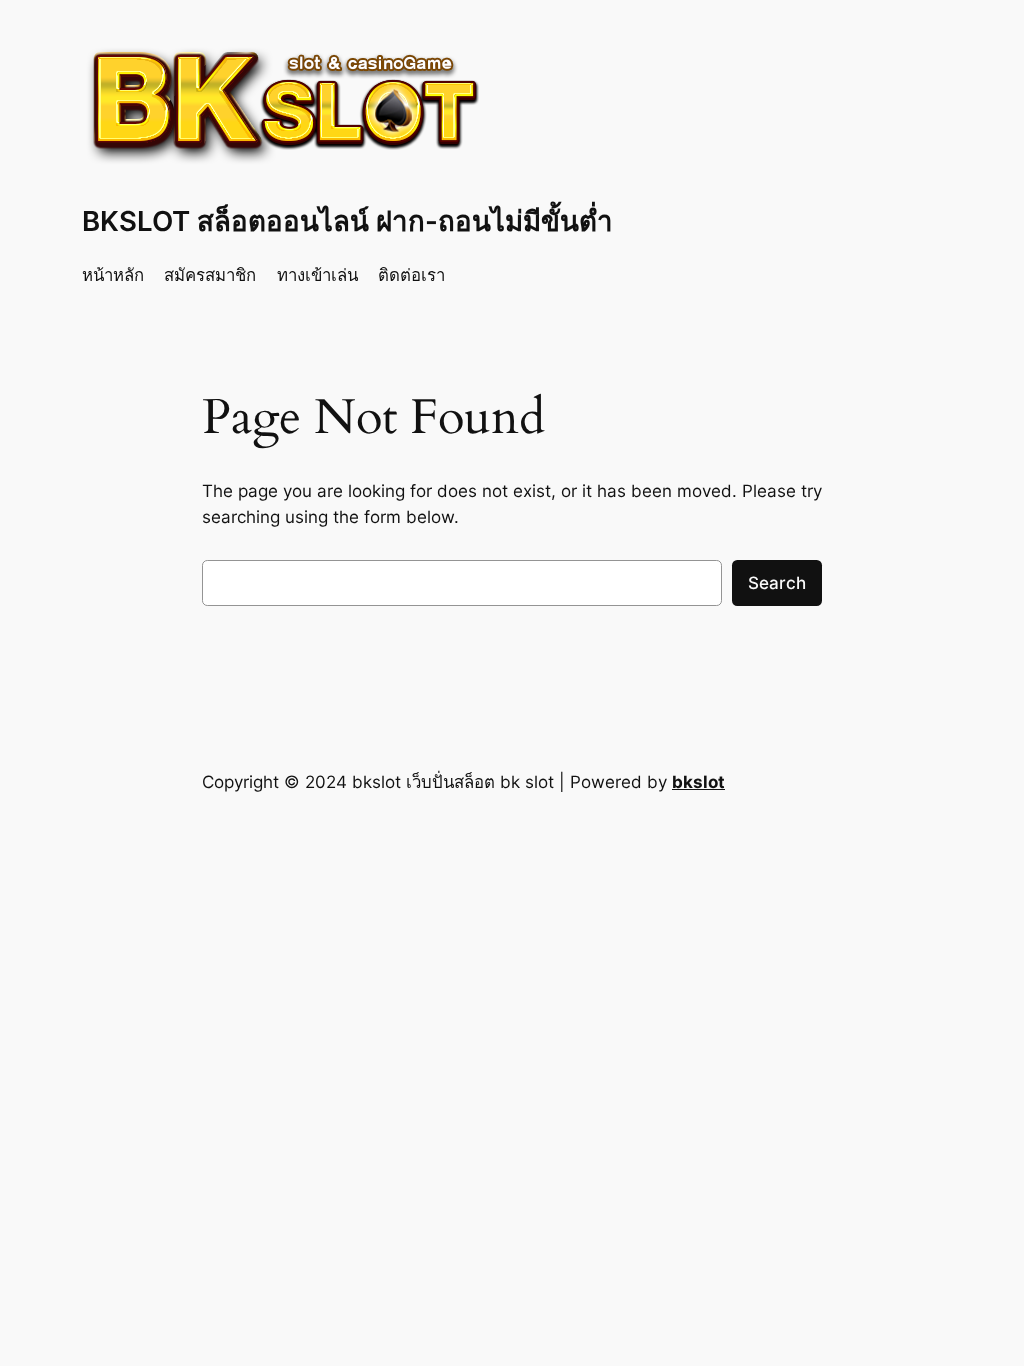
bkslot (698, 782)
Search (777, 583)
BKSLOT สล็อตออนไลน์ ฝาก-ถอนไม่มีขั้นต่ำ (347, 221)
